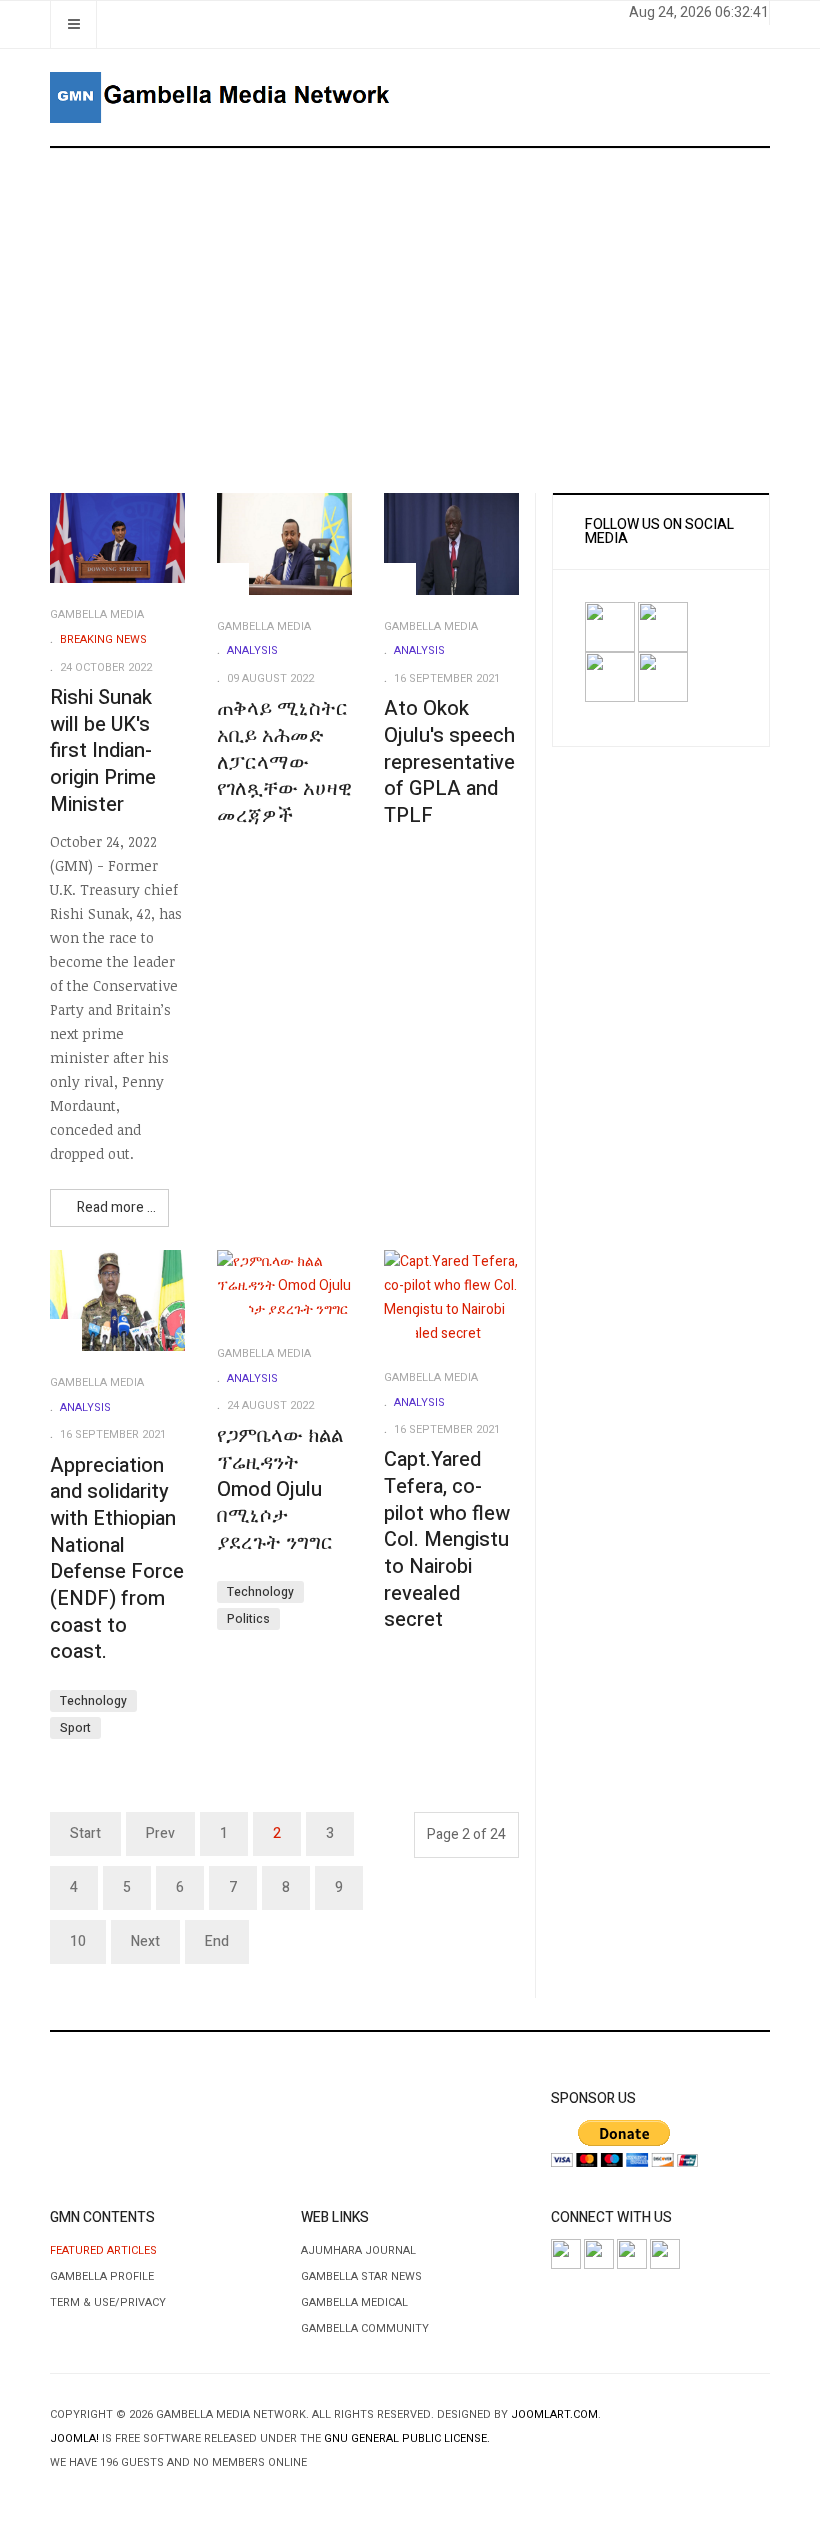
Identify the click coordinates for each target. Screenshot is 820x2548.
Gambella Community (365, 2328)
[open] (73, 24)
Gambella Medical (354, 2302)
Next (145, 1941)
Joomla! (74, 2438)
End (217, 1941)
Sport (75, 1728)
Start (85, 1833)
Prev (160, 1833)
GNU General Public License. (407, 2438)
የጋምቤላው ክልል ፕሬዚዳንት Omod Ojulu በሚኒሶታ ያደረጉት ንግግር (280, 1489)
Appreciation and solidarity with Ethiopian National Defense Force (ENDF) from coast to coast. (117, 1559)
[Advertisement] (410, 321)
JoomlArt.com (554, 2414)
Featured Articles (103, 2250)
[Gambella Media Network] (222, 97)
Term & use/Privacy (108, 2302)
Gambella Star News (361, 2276)
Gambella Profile (102, 2276)
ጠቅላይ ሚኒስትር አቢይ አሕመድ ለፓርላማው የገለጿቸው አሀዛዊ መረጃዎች (284, 762)
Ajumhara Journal (358, 2250)
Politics (248, 1619)
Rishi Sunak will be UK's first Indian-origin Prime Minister (103, 751)
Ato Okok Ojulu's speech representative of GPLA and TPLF (449, 762)
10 (78, 1941)
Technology (93, 1701)
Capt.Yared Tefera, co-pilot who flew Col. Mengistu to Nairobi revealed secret (447, 1539)
